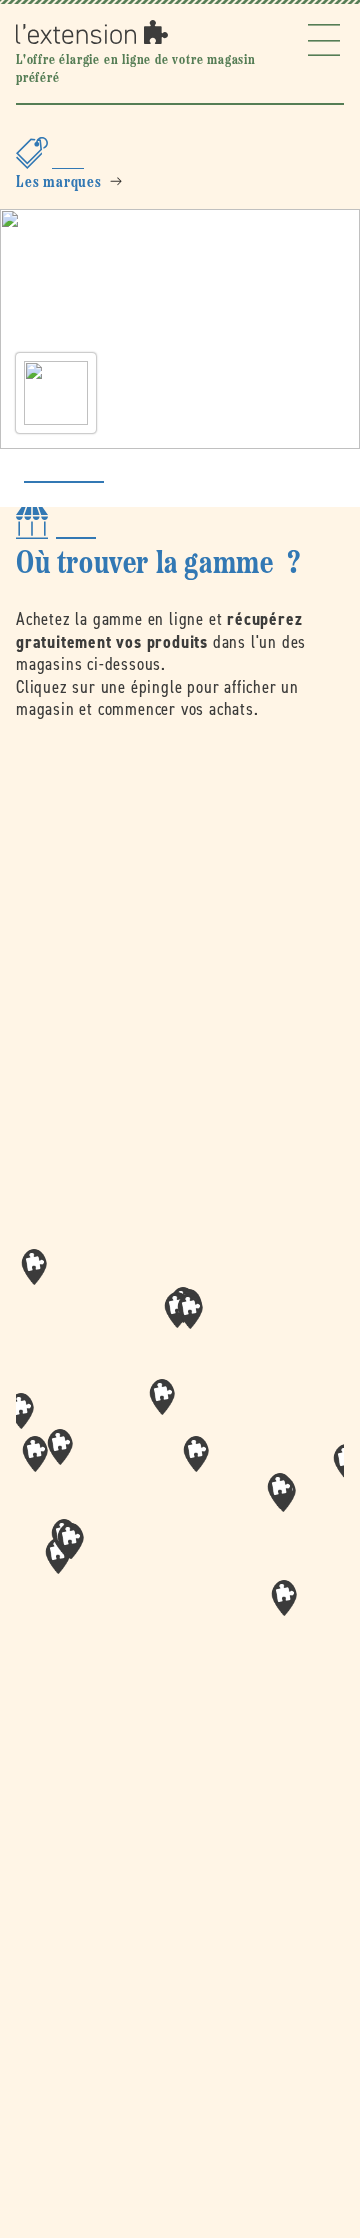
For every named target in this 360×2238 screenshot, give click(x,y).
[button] (196, 1454)
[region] (180, 1461)
